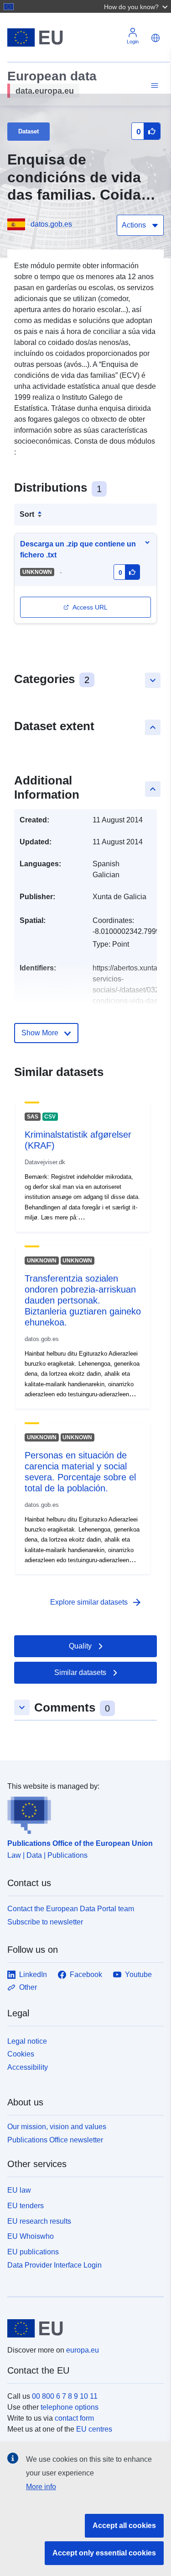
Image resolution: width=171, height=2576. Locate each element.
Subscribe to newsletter (45, 1922)
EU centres (94, 2429)
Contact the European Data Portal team (71, 1909)
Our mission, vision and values (57, 2127)
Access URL (90, 607)
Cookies (21, 2054)
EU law (19, 2190)
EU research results (39, 2221)
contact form (74, 2418)
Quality (80, 1646)
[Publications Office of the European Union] (82, 1813)
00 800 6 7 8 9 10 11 (65, 2396)
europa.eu (83, 2350)
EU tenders (26, 2206)
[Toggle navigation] (153, 86)
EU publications (33, 2252)
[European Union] (82, 2328)
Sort (27, 514)
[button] (137, 6)
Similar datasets (80, 1672)
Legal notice (27, 2041)
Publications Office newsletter (55, 2140)
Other (28, 1987)
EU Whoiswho (31, 2236)
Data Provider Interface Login (54, 2265)
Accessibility (28, 2067)
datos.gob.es (51, 224)
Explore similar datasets (96, 1602)
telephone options (70, 2407)
